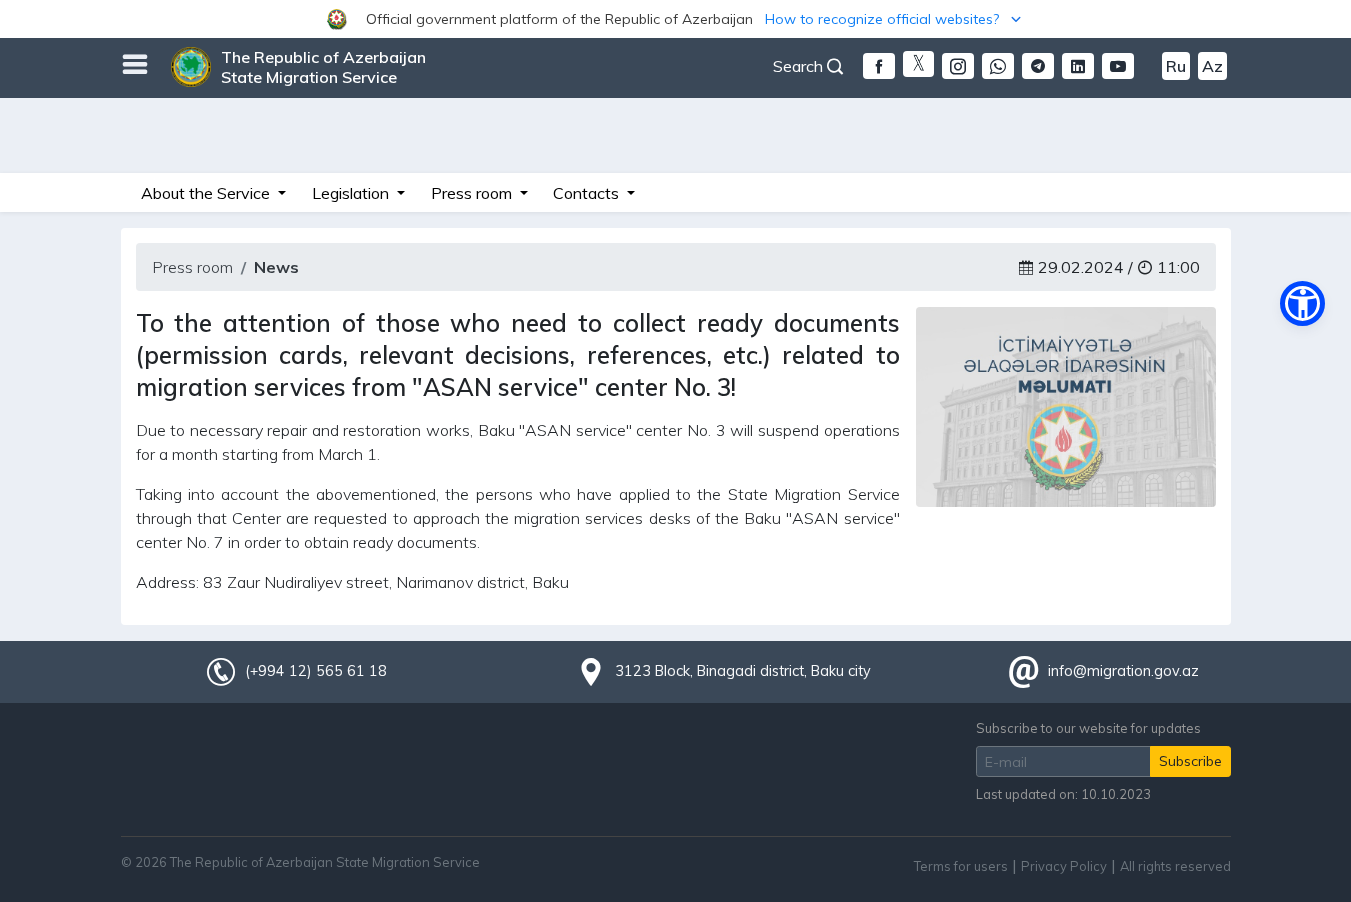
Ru (1176, 66)
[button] (675, 19)
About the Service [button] (207, 193)
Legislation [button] (352, 193)
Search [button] (800, 66)
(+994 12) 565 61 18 (316, 671)
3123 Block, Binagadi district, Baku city (743, 671)
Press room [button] (473, 193)
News (276, 267)
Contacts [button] (588, 193)
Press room (192, 267)
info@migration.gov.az (1123, 671)
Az (1212, 66)
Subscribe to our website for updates (1088, 728)
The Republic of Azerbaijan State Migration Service (323, 67)
